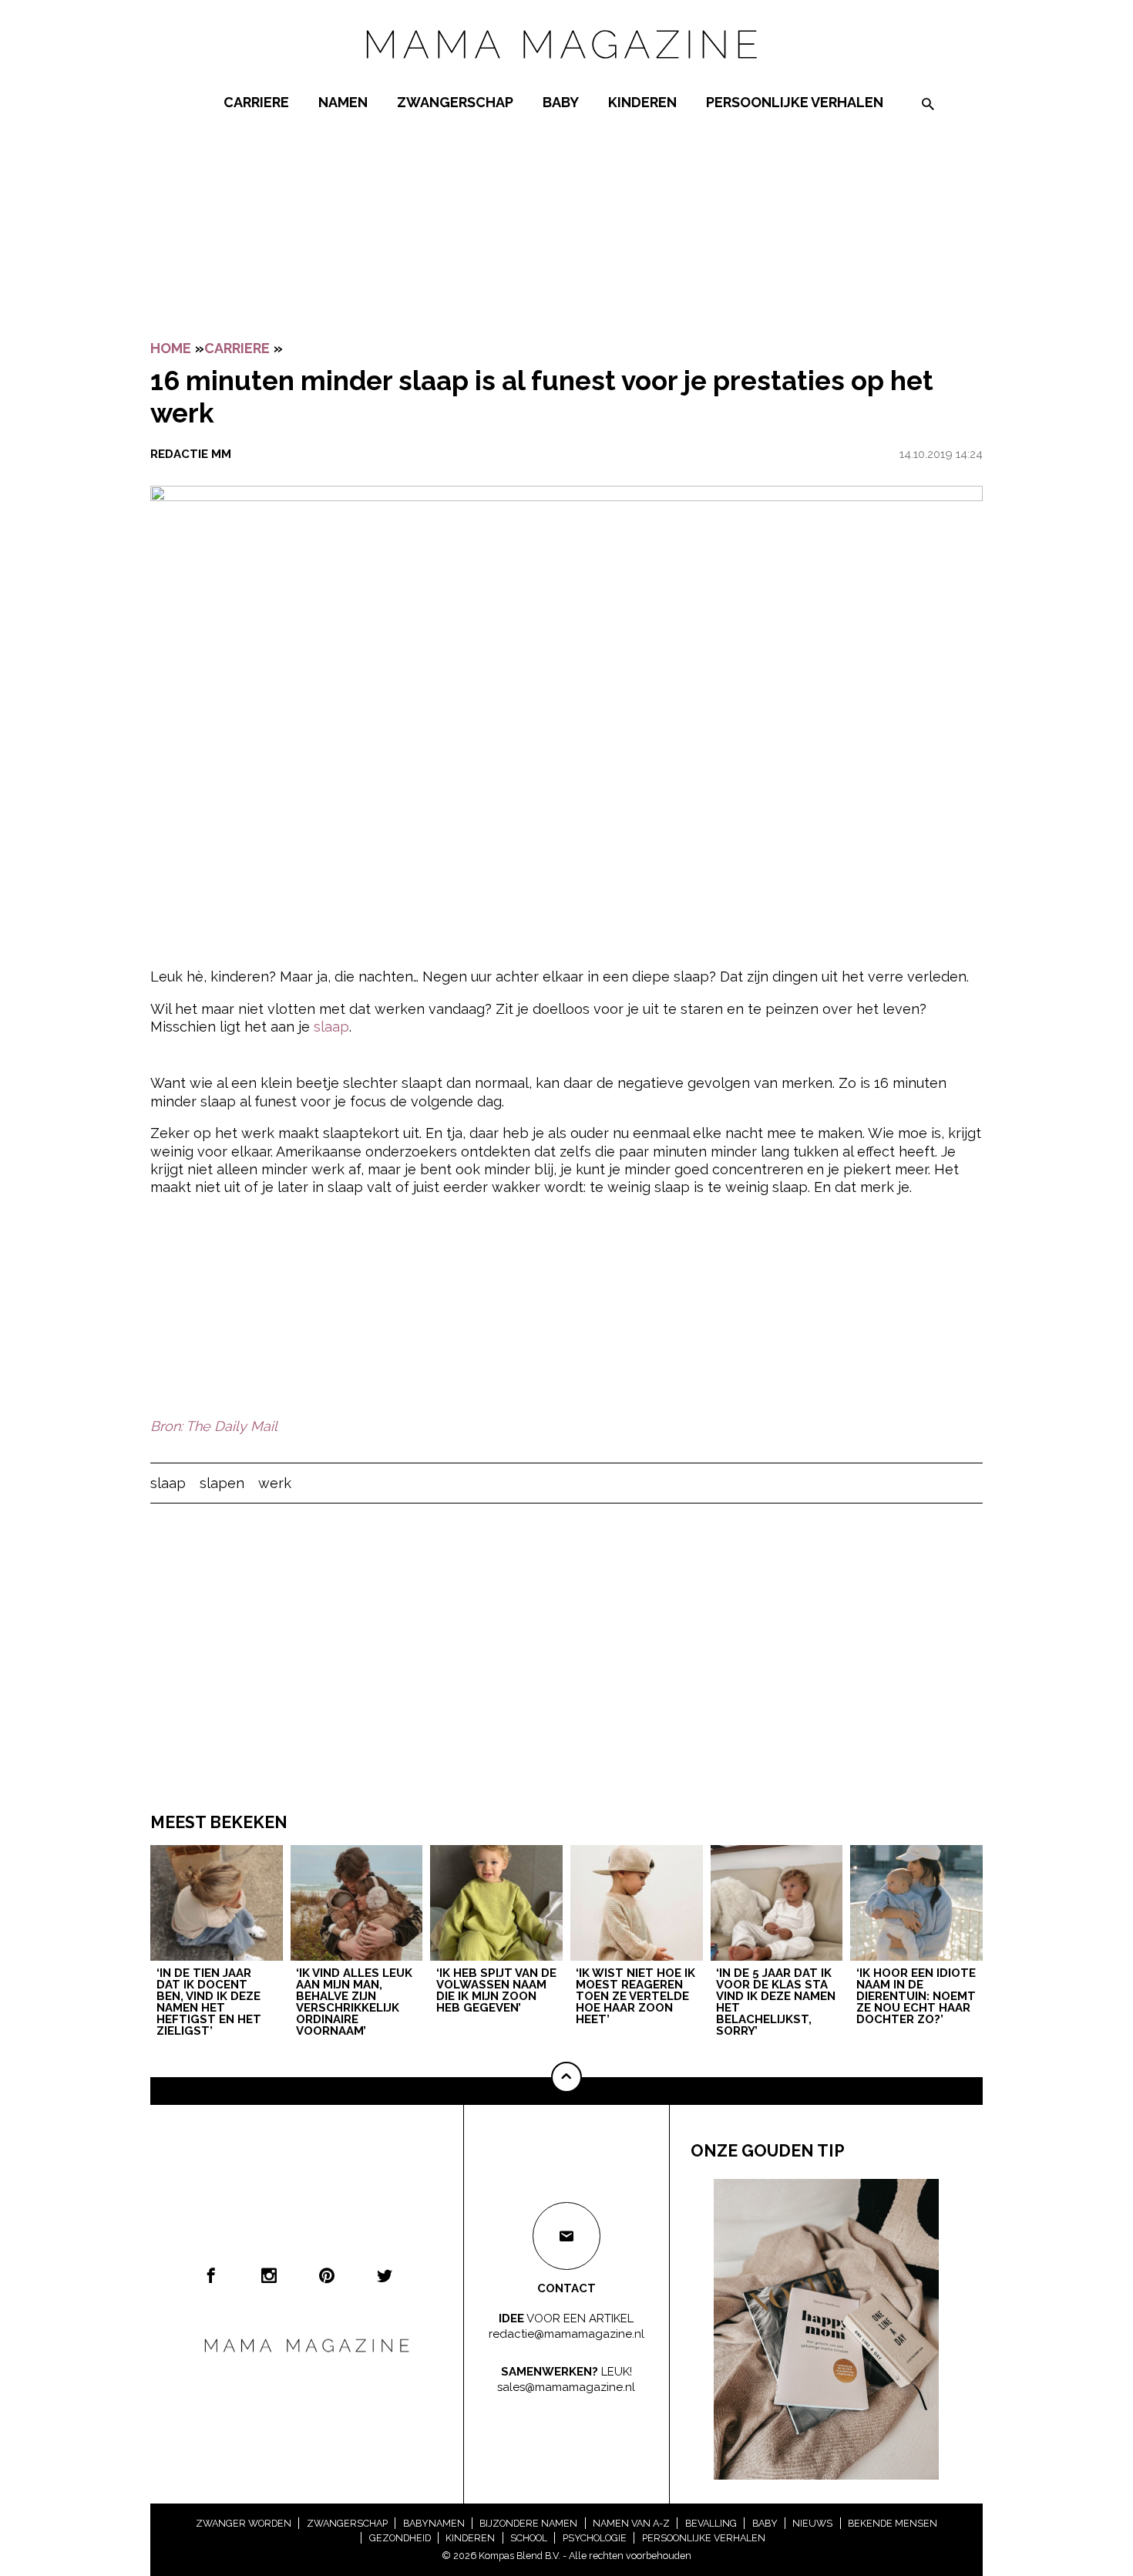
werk (275, 1483)
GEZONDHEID (400, 2538)
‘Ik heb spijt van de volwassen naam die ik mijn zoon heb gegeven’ (496, 1991)
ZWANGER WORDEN (244, 2523)
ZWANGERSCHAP (455, 102)
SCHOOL (529, 2538)
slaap (331, 1027)
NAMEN (343, 102)
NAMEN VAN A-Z (631, 2523)
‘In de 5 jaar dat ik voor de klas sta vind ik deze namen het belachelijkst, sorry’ (776, 2003)
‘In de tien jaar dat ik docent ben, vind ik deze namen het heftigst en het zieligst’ (209, 2003)
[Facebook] (211, 2275)
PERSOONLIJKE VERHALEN (795, 102)
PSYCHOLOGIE (595, 2538)
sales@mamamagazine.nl (566, 2386)
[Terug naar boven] (566, 2077)
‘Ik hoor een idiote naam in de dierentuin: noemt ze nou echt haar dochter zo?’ (916, 1997)
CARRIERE (256, 102)
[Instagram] (269, 2275)
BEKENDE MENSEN (893, 2523)
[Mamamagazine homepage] (566, 73)
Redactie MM (191, 454)
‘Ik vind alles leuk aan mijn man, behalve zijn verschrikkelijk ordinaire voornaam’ (354, 2003)
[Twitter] (385, 2275)
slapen (222, 1483)
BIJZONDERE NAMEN (528, 2523)
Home (171, 348)
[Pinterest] (327, 2275)
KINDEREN (642, 102)
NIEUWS (812, 2523)
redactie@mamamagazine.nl (566, 2333)
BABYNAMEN (434, 2523)
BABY (561, 102)
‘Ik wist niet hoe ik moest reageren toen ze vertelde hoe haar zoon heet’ (635, 1997)
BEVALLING (711, 2523)
